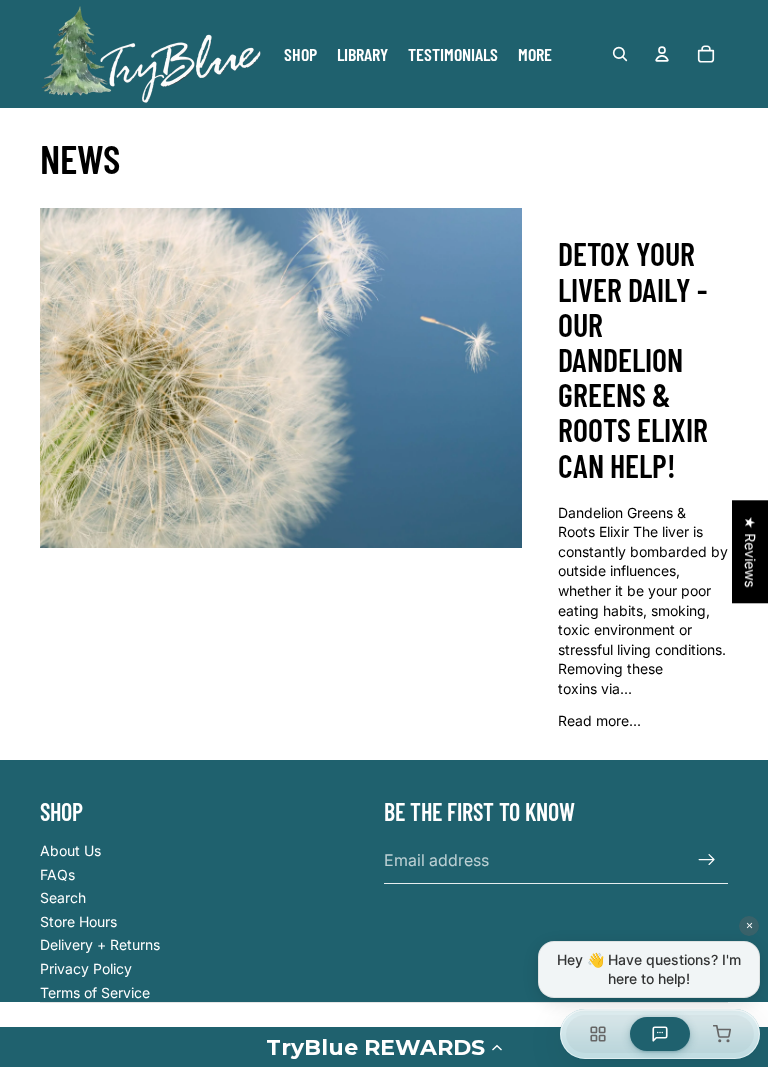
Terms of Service (95, 992)
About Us (70, 850)
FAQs (57, 874)
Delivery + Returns (100, 944)
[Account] (662, 54)
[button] (384, 1047)
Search (63, 897)
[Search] (620, 54)
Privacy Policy (86, 968)
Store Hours (78, 921)
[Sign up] (707, 860)
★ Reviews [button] (750, 551)
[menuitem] (535, 54)
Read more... (599, 720)
